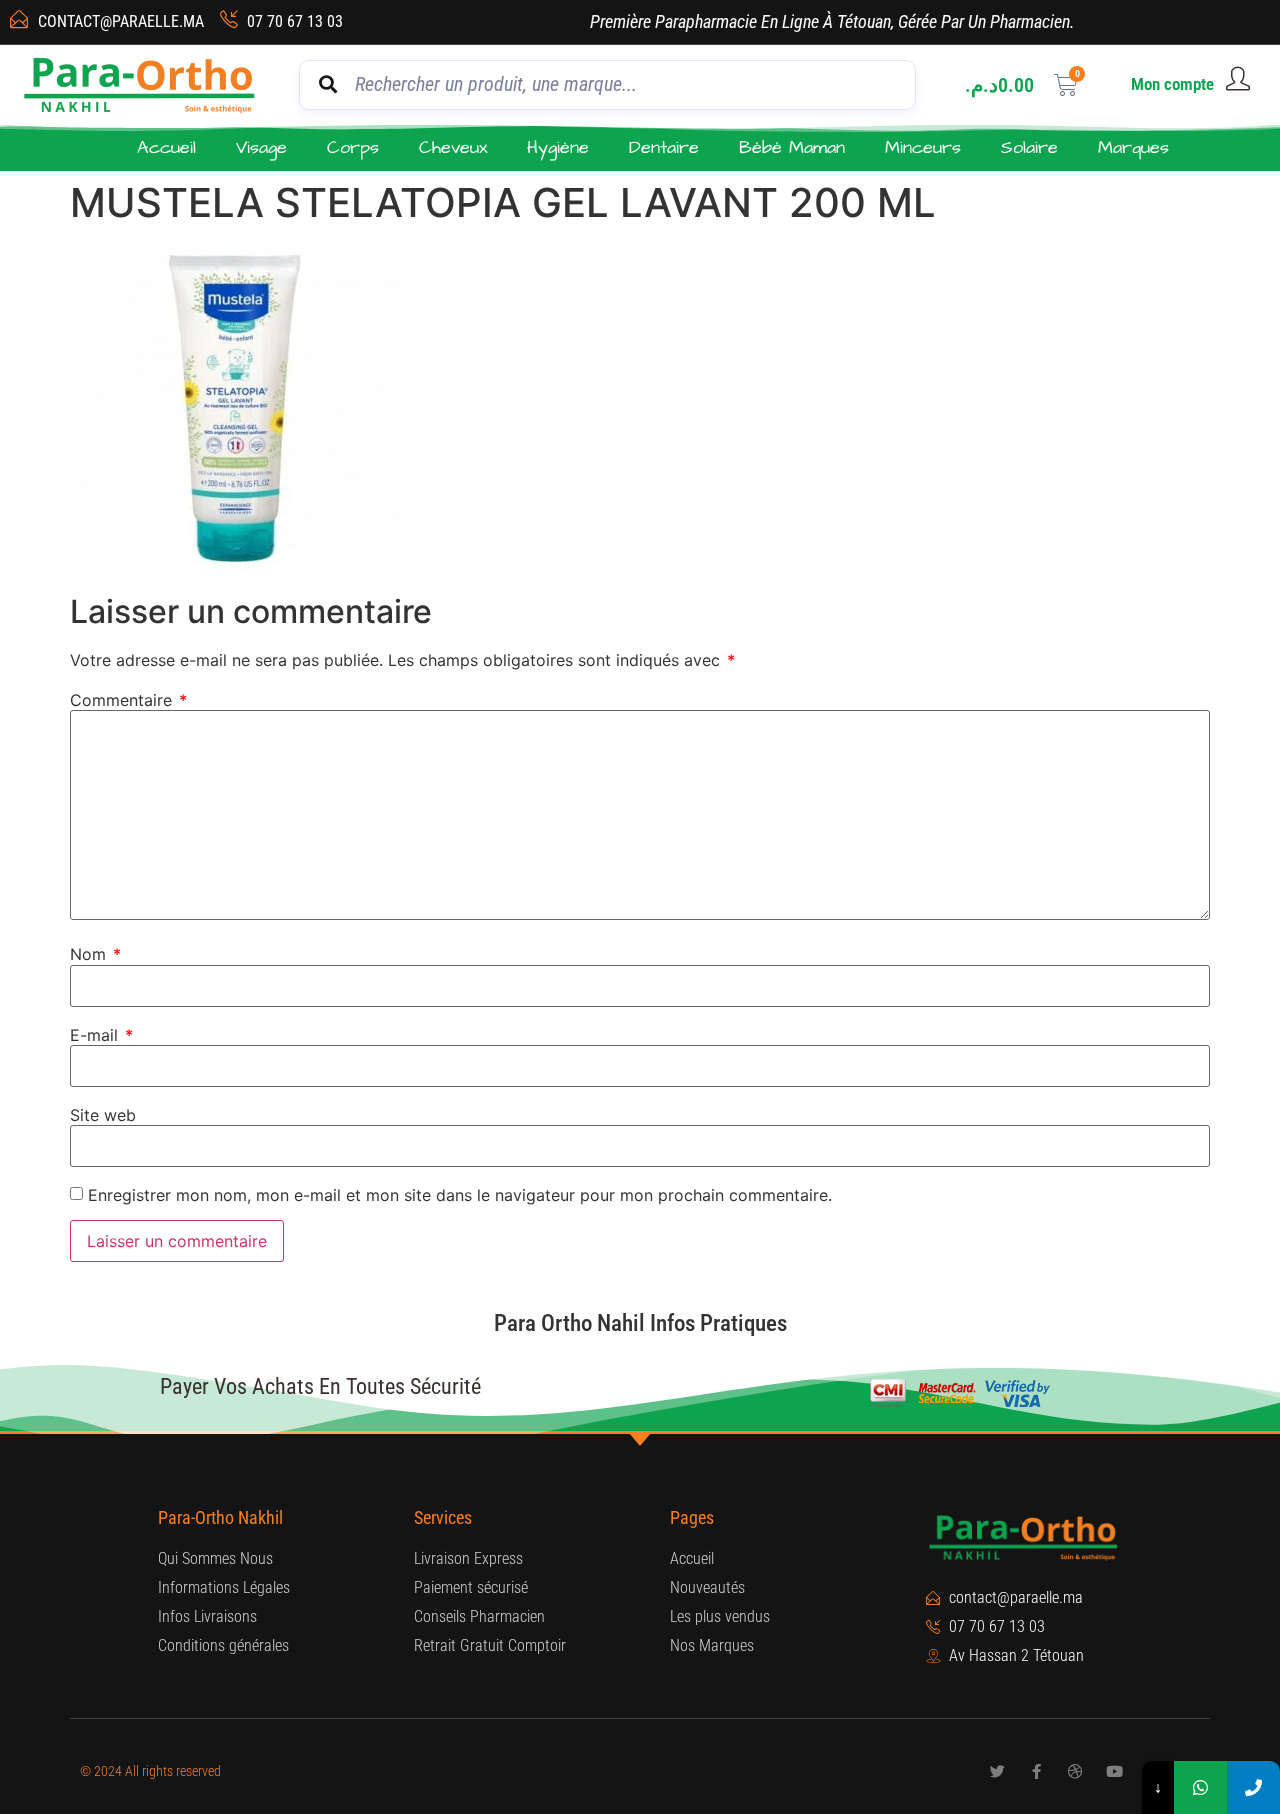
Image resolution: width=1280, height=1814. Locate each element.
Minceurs (923, 147)
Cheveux (453, 147)
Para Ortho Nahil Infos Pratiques (640, 1323)
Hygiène (558, 147)
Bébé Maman (792, 147)
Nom (95, 954)
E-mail (101, 1035)
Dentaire (664, 147)
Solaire (1029, 147)
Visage (261, 147)
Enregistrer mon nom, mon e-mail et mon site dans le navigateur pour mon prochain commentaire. (460, 1195)
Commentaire (128, 700)
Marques (1133, 147)
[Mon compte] (1238, 79)
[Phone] (1253, 1787)
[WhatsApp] (1200, 1787)
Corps (353, 147)
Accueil (166, 147)
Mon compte (1172, 84)
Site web (103, 1115)
